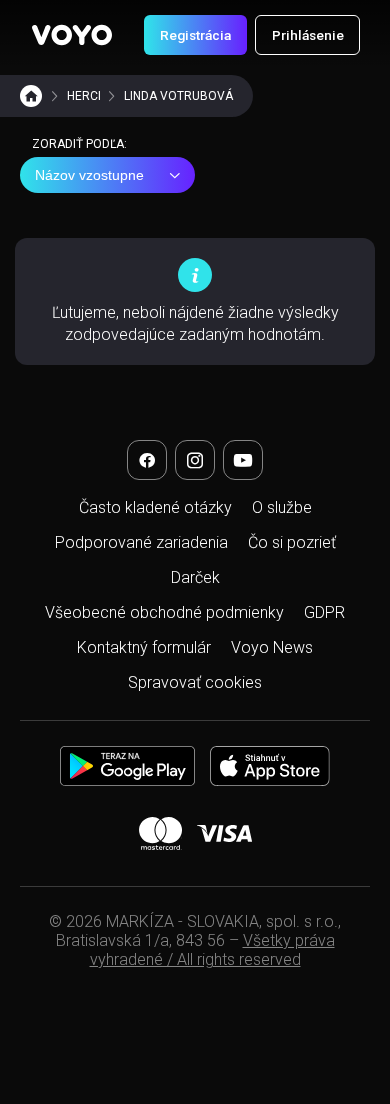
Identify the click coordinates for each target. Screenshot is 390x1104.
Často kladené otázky (155, 507)
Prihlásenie (308, 35)
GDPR (324, 612)
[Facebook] (147, 460)
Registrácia (195, 35)
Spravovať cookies (195, 682)
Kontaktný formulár (144, 647)
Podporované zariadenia (141, 542)
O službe (282, 507)
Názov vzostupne (89, 175)
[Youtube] (243, 460)
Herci (84, 96)
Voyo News (272, 647)
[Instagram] (195, 460)
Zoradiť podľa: (79, 144)
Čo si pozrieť (292, 542)
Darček (195, 577)
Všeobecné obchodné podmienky (164, 612)
